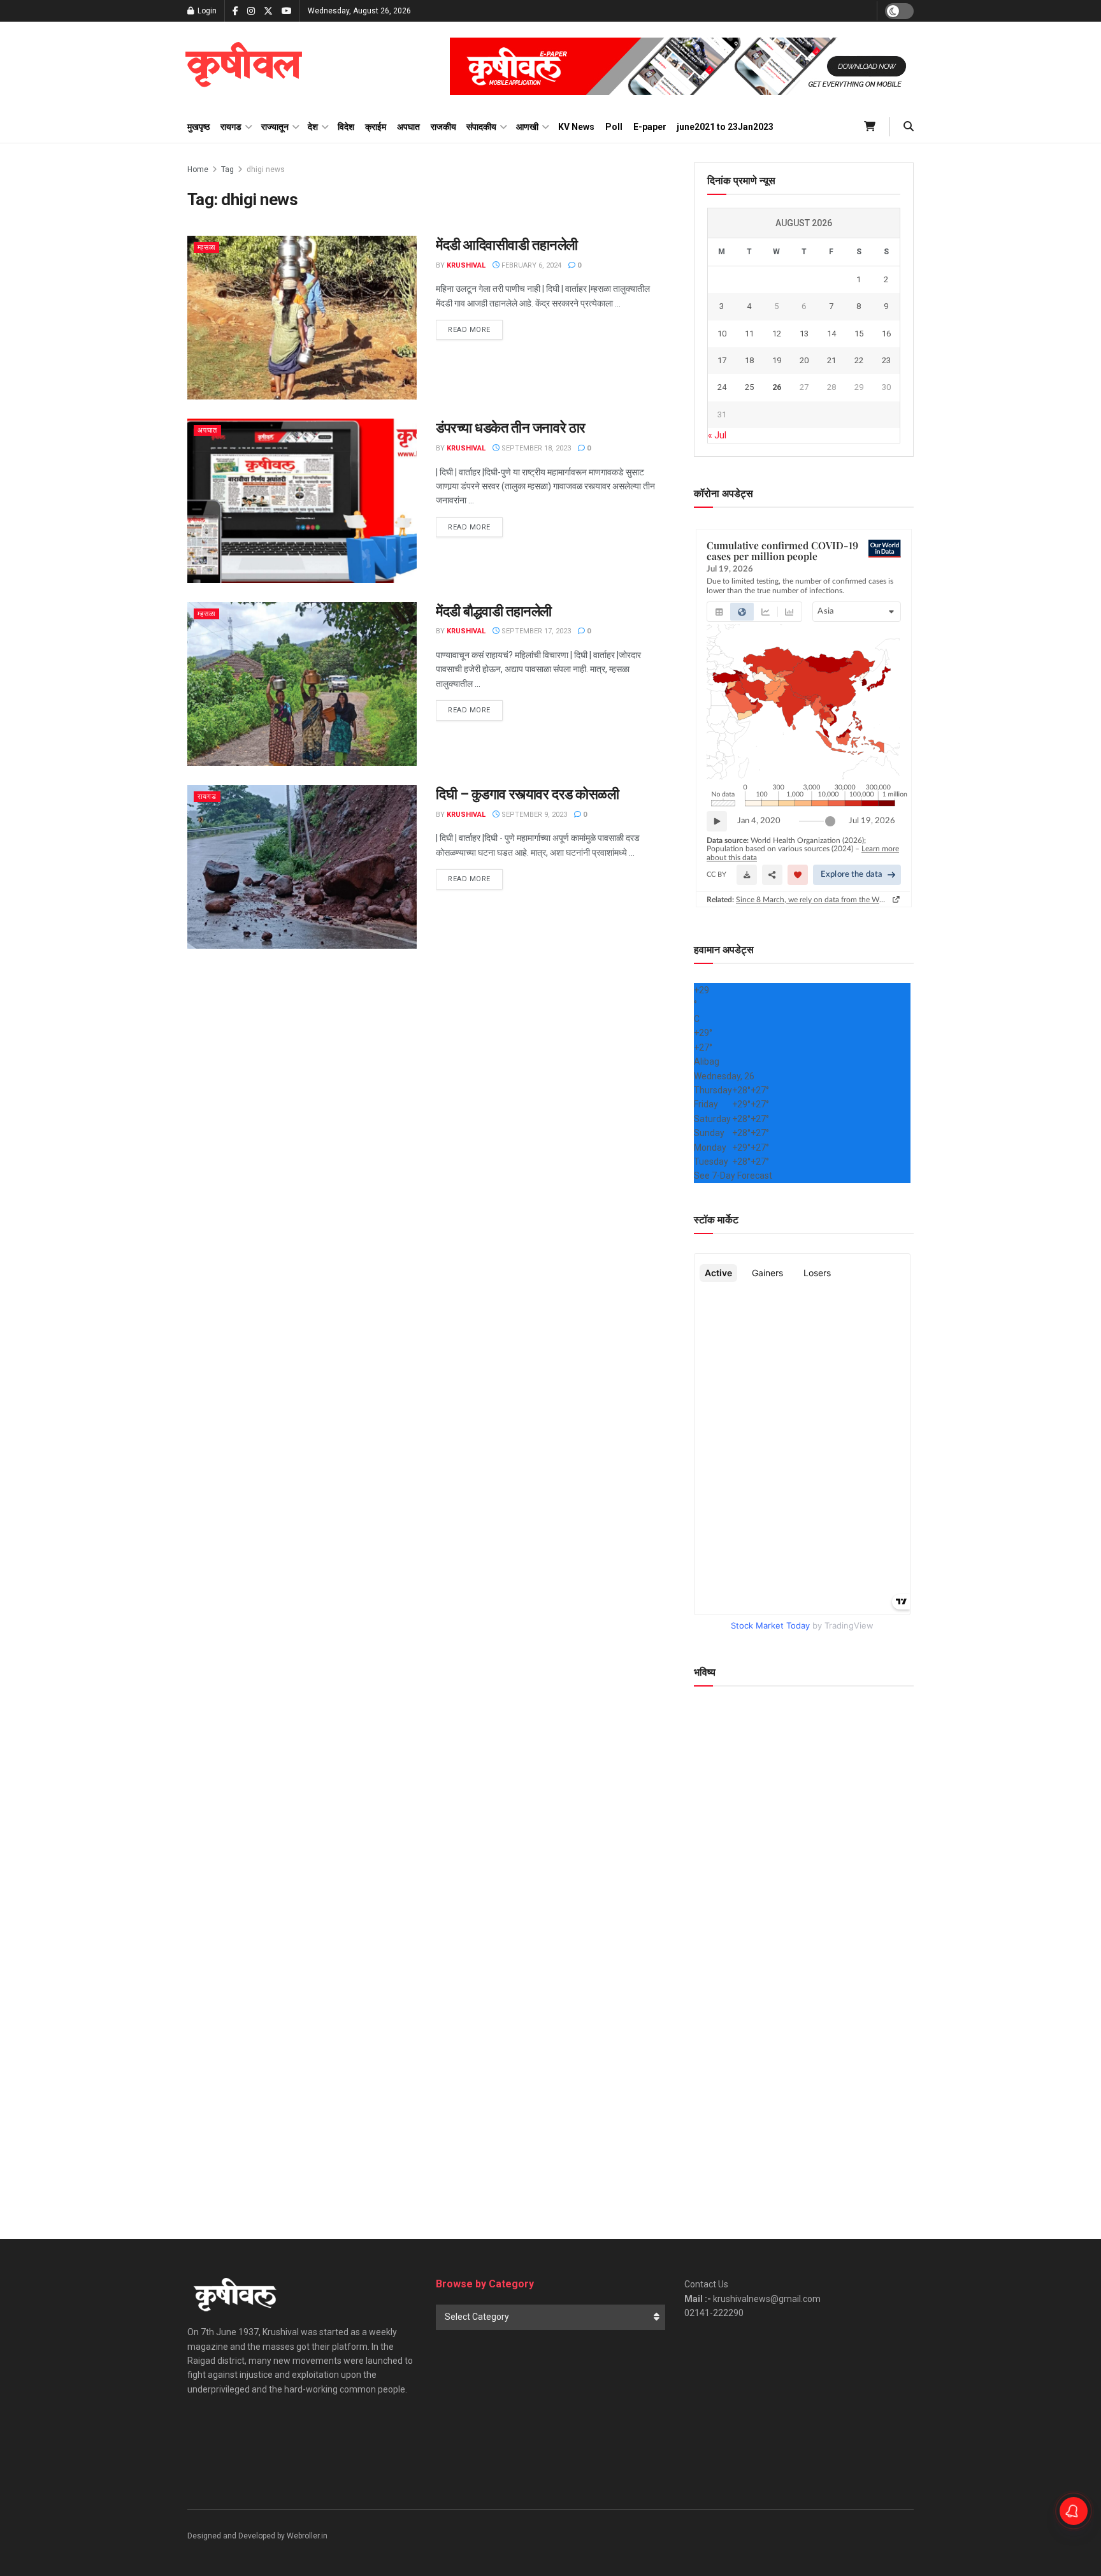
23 (886, 360)
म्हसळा (206, 248)
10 (722, 334)
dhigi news (266, 169)
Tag (227, 169)
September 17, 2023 (535, 631)
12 (777, 334)
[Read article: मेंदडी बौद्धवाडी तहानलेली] (302, 684)
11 (749, 334)
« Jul (717, 435)
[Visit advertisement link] (682, 66)
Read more (475, 329)
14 (831, 334)
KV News (576, 127)
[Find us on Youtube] (287, 11)
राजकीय (443, 127)
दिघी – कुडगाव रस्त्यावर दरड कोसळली (527, 794)
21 (831, 360)
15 (859, 334)
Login (206, 11)
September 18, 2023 (535, 448)
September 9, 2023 (533, 815)
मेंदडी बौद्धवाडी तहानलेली (494, 611)
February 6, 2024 (530, 265)
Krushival (466, 265)
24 (722, 387)
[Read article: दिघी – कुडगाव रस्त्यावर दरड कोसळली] (302, 867)
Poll (614, 127)
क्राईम (376, 127)
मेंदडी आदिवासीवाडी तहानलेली (507, 245)
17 (722, 360)
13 (804, 334)
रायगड (231, 127)
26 (777, 387)
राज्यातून (275, 127)
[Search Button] (909, 127)
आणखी (527, 127)
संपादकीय (481, 127)
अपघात (408, 127)
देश (313, 127)
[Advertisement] (804, 2098)
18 (749, 360)
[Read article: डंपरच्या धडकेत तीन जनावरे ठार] (302, 500)
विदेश (346, 127)
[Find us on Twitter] (268, 11)
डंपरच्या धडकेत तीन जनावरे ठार (511, 428)
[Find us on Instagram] (251, 11)
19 (777, 360)
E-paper (650, 127)
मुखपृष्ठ (198, 127)
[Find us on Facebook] (235, 11)
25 (749, 387)
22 (859, 360)
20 (804, 360)
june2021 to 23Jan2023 (725, 127)
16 (886, 334)
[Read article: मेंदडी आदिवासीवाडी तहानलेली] (302, 318)
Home (198, 169)
